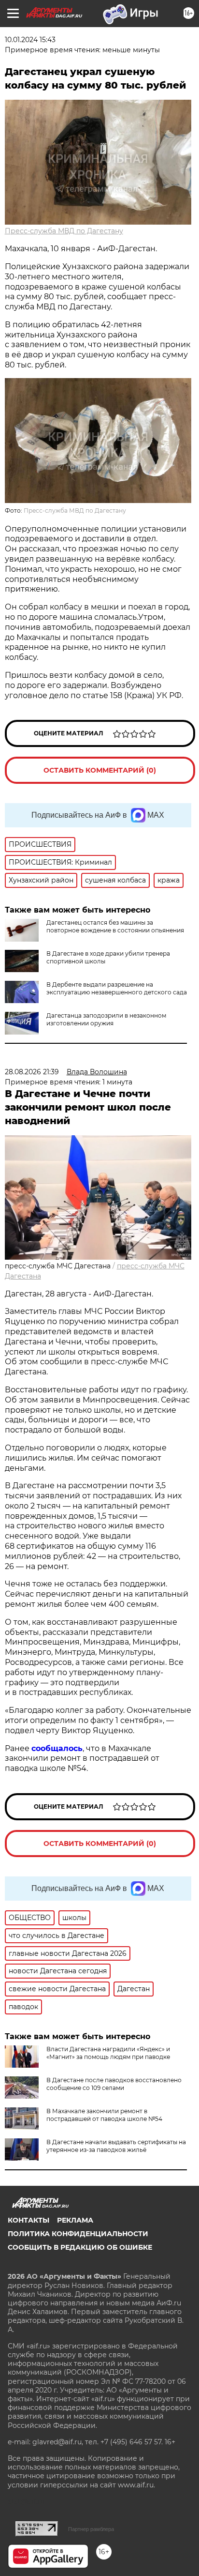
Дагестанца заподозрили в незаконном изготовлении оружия (106, 1019)
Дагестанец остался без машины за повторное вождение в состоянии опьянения (115, 926)
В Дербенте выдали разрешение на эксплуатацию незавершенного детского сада (117, 988)
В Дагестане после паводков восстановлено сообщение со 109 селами (114, 2084)
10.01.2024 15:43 (30, 40)
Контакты (28, 2220)
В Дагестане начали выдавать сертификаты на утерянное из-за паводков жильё (116, 2146)
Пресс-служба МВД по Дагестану (64, 231)
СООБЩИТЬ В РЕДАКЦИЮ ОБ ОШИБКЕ (80, 2247)
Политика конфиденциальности (78, 2234)
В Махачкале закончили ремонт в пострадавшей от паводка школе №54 (104, 2115)
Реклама (75, 2220)
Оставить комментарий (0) (100, 770)
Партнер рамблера (91, 2529)
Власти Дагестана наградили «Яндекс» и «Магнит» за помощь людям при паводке (108, 2053)
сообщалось (57, 1748)
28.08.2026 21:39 (32, 1072)
